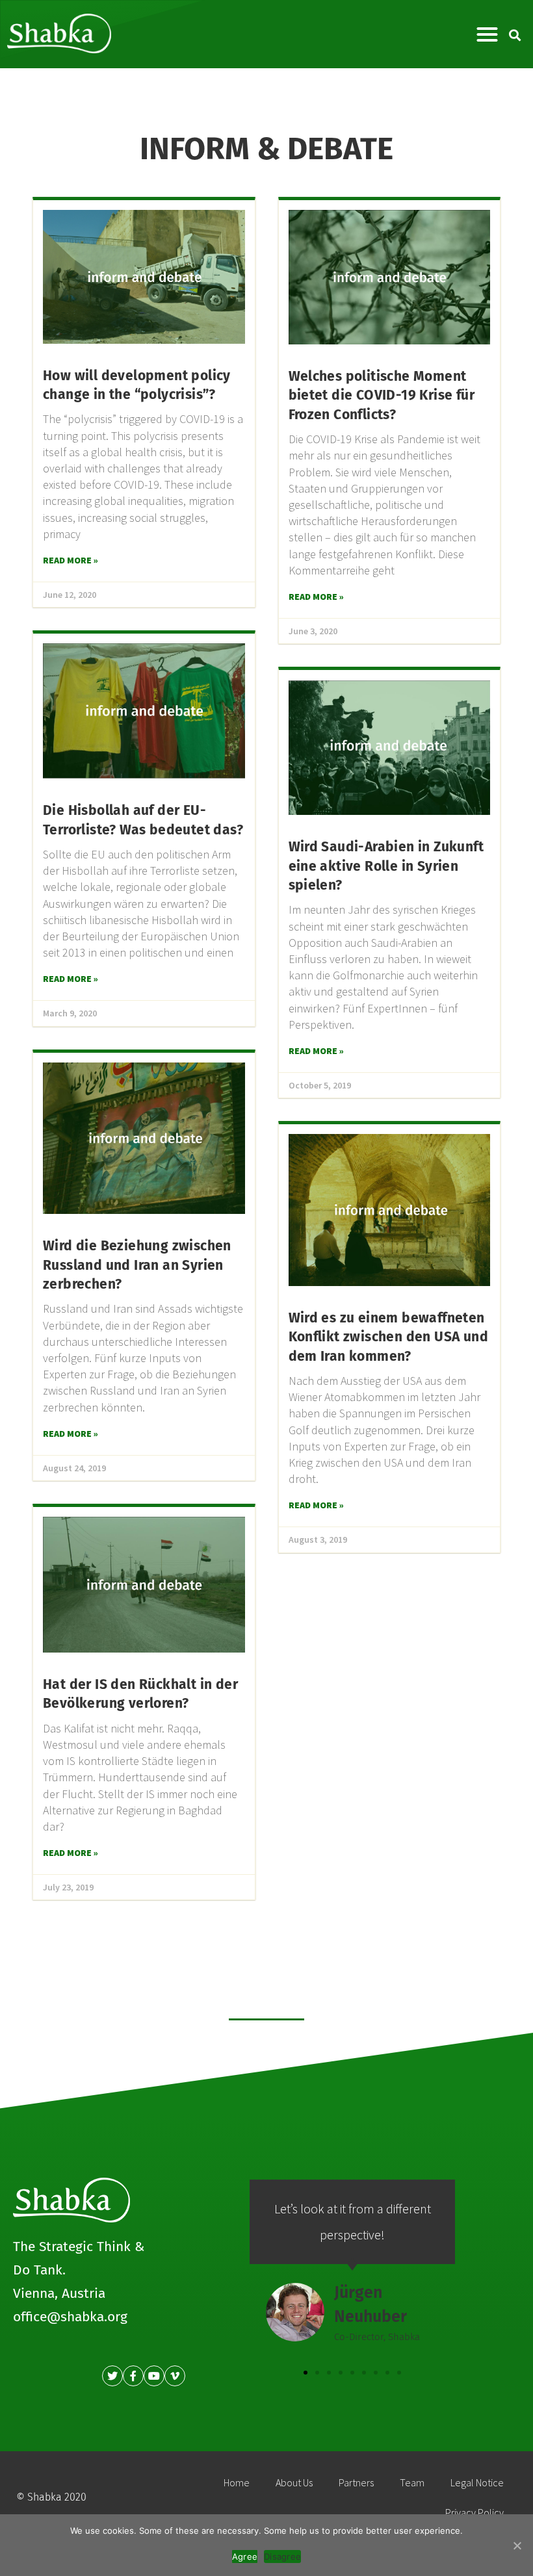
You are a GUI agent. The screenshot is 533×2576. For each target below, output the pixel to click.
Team (412, 2482)
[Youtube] (154, 2376)
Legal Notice (477, 2482)
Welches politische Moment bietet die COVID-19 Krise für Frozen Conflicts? (382, 395)
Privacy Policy (474, 2512)
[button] (487, 34)
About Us (294, 2482)
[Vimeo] (175, 2376)
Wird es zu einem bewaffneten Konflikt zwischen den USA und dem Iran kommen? (389, 1337)
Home (237, 2482)
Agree (245, 2557)
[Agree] (517, 2545)
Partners (356, 2482)
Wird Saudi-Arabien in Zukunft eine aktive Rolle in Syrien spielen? (386, 866)
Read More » (71, 560)
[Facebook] (133, 2376)
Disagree (282, 2557)
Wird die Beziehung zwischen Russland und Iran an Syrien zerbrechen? (137, 1265)
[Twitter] (112, 2376)
